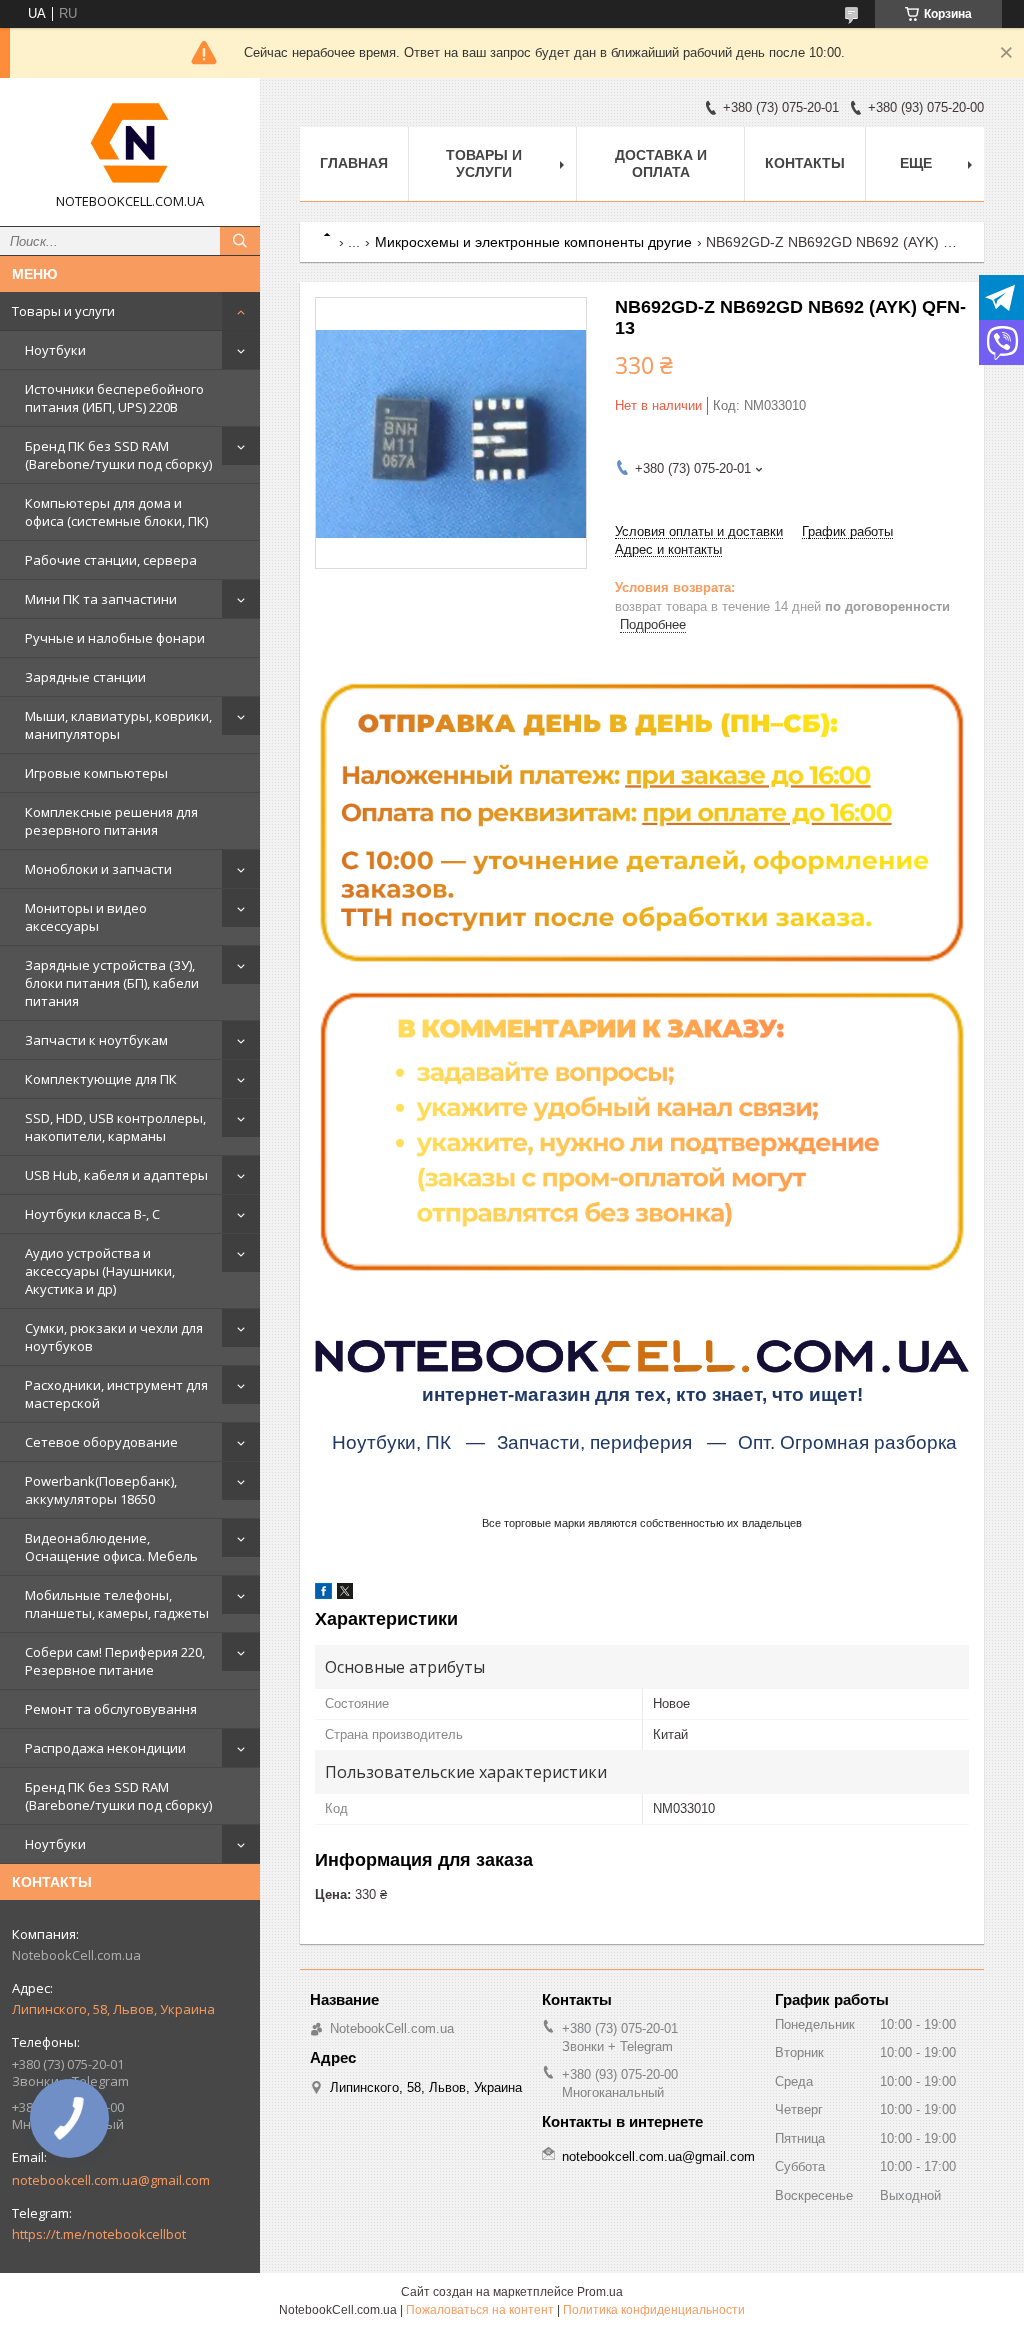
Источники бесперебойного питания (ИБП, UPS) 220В (114, 398)
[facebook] (323, 1594)
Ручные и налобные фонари (115, 638)
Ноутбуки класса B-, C (92, 1214)
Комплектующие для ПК (101, 1079)
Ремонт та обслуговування (111, 1709)
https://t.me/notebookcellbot (99, 2234)
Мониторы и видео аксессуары (86, 917)
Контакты (805, 163)
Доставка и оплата (661, 163)
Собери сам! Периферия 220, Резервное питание (115, 1661)
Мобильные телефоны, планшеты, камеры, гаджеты (117, 1604)
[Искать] (240, 241)
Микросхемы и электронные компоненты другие (533, 242)
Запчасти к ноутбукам (96, 1040)
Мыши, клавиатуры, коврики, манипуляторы (118, 725)
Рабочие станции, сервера (111, 560)
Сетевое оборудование (101, 1442)
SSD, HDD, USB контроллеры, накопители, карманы (115, 1127)
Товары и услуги (63, 311)
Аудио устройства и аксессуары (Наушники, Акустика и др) (100, 1271)
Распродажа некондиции (105, 1748)
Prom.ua (600, 2292)
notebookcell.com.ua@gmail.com (111, 2180)
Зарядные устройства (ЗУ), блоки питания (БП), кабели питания (112, 983)
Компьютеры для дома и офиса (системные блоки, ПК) (116, 512)
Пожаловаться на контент (480, 2310)
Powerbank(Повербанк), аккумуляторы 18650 (101, 1490)
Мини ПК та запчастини (101, 599)
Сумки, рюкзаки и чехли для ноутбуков (114, 1337)
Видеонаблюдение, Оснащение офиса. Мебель (111, 1547)
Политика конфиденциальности (654, 2310)
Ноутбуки (55, 350)
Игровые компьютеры (96, 773)
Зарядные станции (85, 677)
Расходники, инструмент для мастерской (116, 1394)
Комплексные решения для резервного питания (111, 821)
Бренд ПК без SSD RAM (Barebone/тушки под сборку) (118, 455)
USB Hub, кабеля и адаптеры (116, 1175)
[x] (345, 1594)
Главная (354, 163)
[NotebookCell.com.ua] (130, 143)
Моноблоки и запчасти (98, 869)
